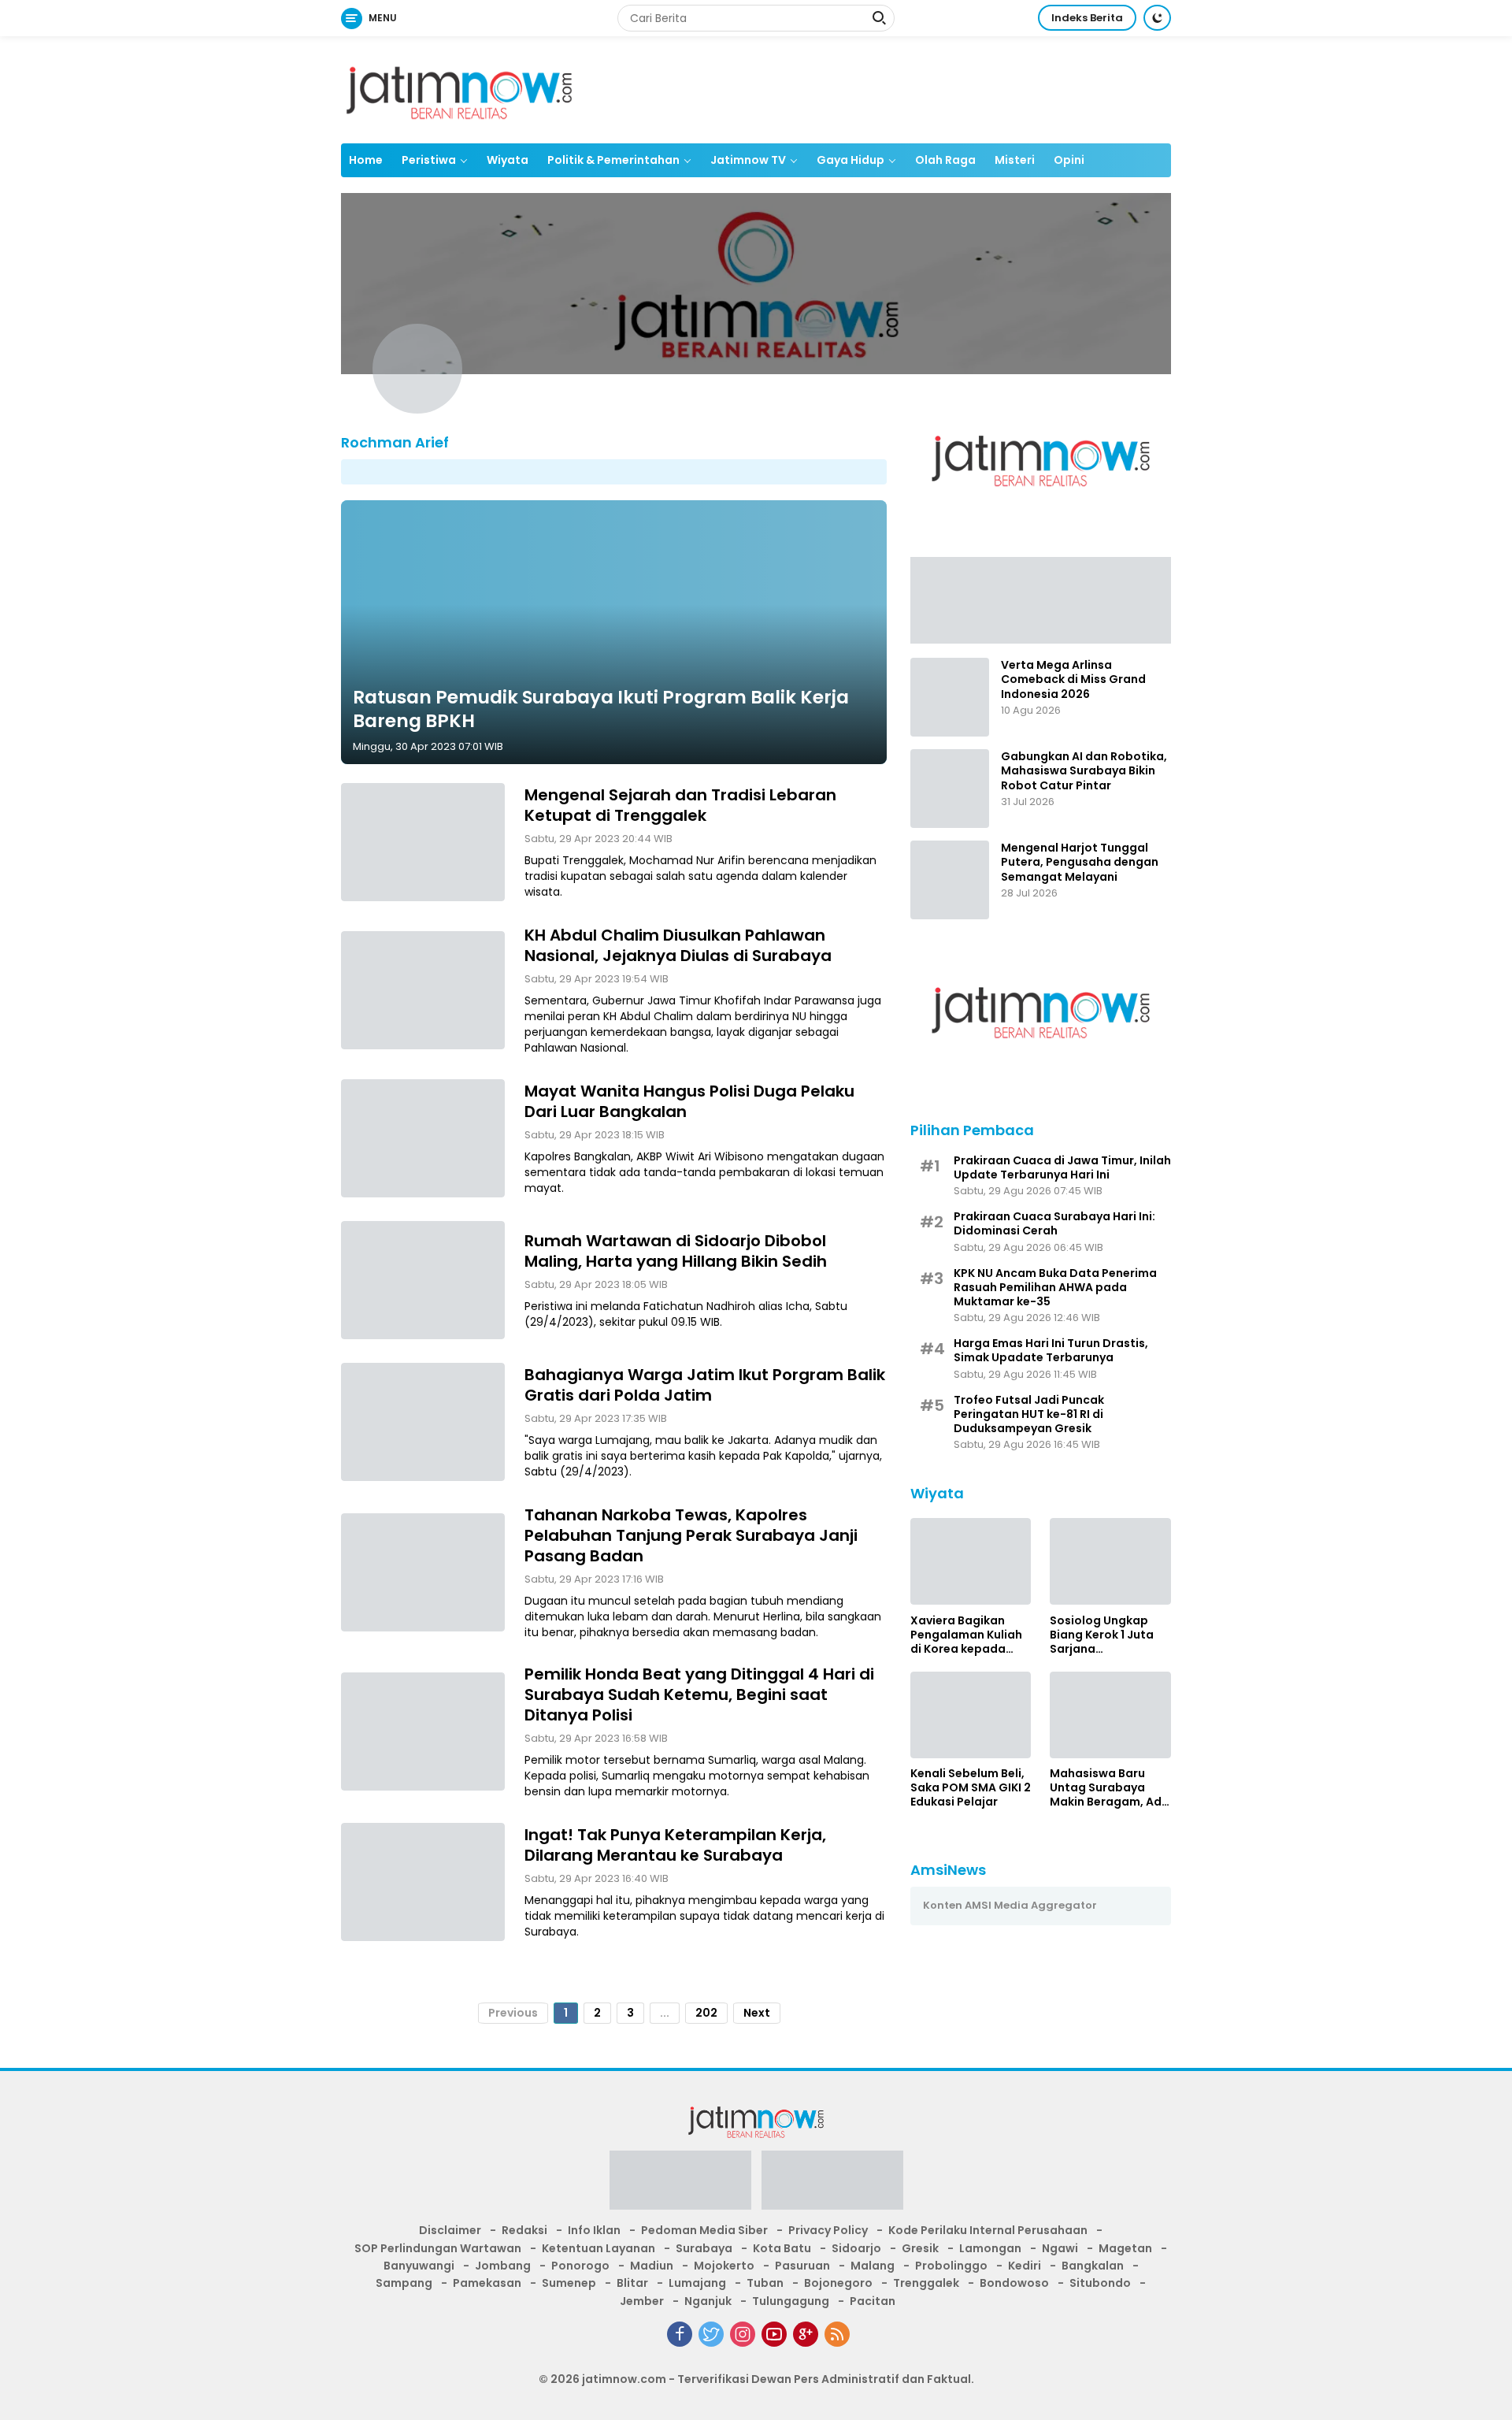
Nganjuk (708, 2301)
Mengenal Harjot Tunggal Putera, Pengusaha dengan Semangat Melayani (1080, 862)
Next (757, 2013)
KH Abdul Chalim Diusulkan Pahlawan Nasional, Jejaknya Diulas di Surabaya (678, 945)
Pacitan (873, 2301)
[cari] (879, 20)
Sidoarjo (856, 2248)
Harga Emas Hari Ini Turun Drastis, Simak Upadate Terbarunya (1051, 1350)
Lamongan (990, 2248)
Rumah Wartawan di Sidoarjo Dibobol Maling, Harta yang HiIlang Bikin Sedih (676, 1251)
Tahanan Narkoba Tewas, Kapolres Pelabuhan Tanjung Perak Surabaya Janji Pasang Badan (691, 1535)
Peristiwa (429, 160)
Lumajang (697, 2283)
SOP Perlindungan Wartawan (438, 2248)
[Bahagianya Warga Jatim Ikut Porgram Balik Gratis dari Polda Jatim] (423, 1422)
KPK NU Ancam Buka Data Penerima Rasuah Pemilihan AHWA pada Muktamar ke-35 (1055, 1287)
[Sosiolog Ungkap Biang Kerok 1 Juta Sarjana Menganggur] (1110, 1561)
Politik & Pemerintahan (613, 160)
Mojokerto (724, 2266)
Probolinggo (951, 2266)
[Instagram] (743, 2334)
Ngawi (1060, 2248)
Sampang (404, 2283)
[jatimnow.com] (459, 89)
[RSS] (837, 2334)
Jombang (503, 2266)
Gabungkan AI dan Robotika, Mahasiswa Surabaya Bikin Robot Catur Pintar (1084, 771)
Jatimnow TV (748, 160)
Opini (1069, 160)
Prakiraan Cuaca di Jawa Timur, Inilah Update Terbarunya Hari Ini (1062, 1167)
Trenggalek (926, 2283)
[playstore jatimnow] (680, 2185)
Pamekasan (487, 2283)
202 (706, 2013)
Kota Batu (782, 2248)
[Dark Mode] (1157, 18)
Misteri (1015, 160)
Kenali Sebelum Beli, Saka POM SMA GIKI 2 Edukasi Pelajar (971, 1788)
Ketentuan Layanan (598, 2248)
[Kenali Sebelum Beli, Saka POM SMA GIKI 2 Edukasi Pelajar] (971, 1715)
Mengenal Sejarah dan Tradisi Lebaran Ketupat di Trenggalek (680, 805)
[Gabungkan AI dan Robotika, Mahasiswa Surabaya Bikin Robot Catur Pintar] (950, 789)
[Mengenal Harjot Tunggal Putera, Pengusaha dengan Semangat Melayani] (950, 880)
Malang (873, 2266)
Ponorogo (580, 2266)
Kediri (1025, 2266)
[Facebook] (680, 2334)
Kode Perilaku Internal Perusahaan (988, 2230)
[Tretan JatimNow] (1041, 599)
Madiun (652, 2266)
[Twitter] (711, 2334)
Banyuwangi (419, 2266)
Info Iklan (594, 2230)
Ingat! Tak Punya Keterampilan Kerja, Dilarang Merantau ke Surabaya (675, 1845)
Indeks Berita (1087, 18)
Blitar (632, 2283)
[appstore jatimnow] (832, 2185)
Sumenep (569, 2283)
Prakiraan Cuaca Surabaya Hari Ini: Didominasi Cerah (1054, 1223)
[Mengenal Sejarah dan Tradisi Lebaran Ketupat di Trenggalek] (423, 842)
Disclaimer (450, 2230)
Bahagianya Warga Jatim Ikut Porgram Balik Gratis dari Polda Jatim (705, 1385)
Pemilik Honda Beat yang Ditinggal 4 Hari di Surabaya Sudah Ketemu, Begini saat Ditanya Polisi (699, 1694)
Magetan (1125, 2248)
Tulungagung (791, 2301)
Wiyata (508, 160)
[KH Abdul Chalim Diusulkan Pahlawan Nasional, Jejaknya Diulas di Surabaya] (423, 990)
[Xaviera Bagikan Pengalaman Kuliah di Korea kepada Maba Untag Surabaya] (971, 1561)
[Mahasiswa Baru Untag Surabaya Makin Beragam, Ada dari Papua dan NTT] (1110, 1715)
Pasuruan (802, 2266)
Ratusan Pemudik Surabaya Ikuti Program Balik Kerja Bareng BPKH (601, 709)
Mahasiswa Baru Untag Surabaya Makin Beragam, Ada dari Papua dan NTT (1110, 1788)
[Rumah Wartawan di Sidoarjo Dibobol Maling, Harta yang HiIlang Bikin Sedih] (423, 1280)
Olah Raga (945, 160)
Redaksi (524, 2230)
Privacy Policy (828, 2230)
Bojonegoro (838, 2283)
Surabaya (704, 2248)
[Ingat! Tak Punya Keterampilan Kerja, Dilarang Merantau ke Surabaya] (423, 1882)
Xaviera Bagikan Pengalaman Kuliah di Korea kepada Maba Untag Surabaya (966, 1634)
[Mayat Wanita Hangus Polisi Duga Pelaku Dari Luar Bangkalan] (423, 1138)
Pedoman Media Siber (704, 2230)
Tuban (765, 2283)
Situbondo (1100, 2283)
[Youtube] (774, 2334)
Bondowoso (1014, 2283)
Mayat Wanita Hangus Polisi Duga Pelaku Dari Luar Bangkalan (689, 1101)
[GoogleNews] (806, 2334)
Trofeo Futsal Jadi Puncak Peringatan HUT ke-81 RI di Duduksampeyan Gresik (1029, 1414)
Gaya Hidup (850, 160)
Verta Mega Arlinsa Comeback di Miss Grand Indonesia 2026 (1073, 679)
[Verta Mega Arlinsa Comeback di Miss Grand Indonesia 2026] (950, 697)
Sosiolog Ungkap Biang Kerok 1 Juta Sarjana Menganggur (1102, 1634)
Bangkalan (1093, 2266)
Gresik (920, 2248)
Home (366, 160)
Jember (642, 2301)
